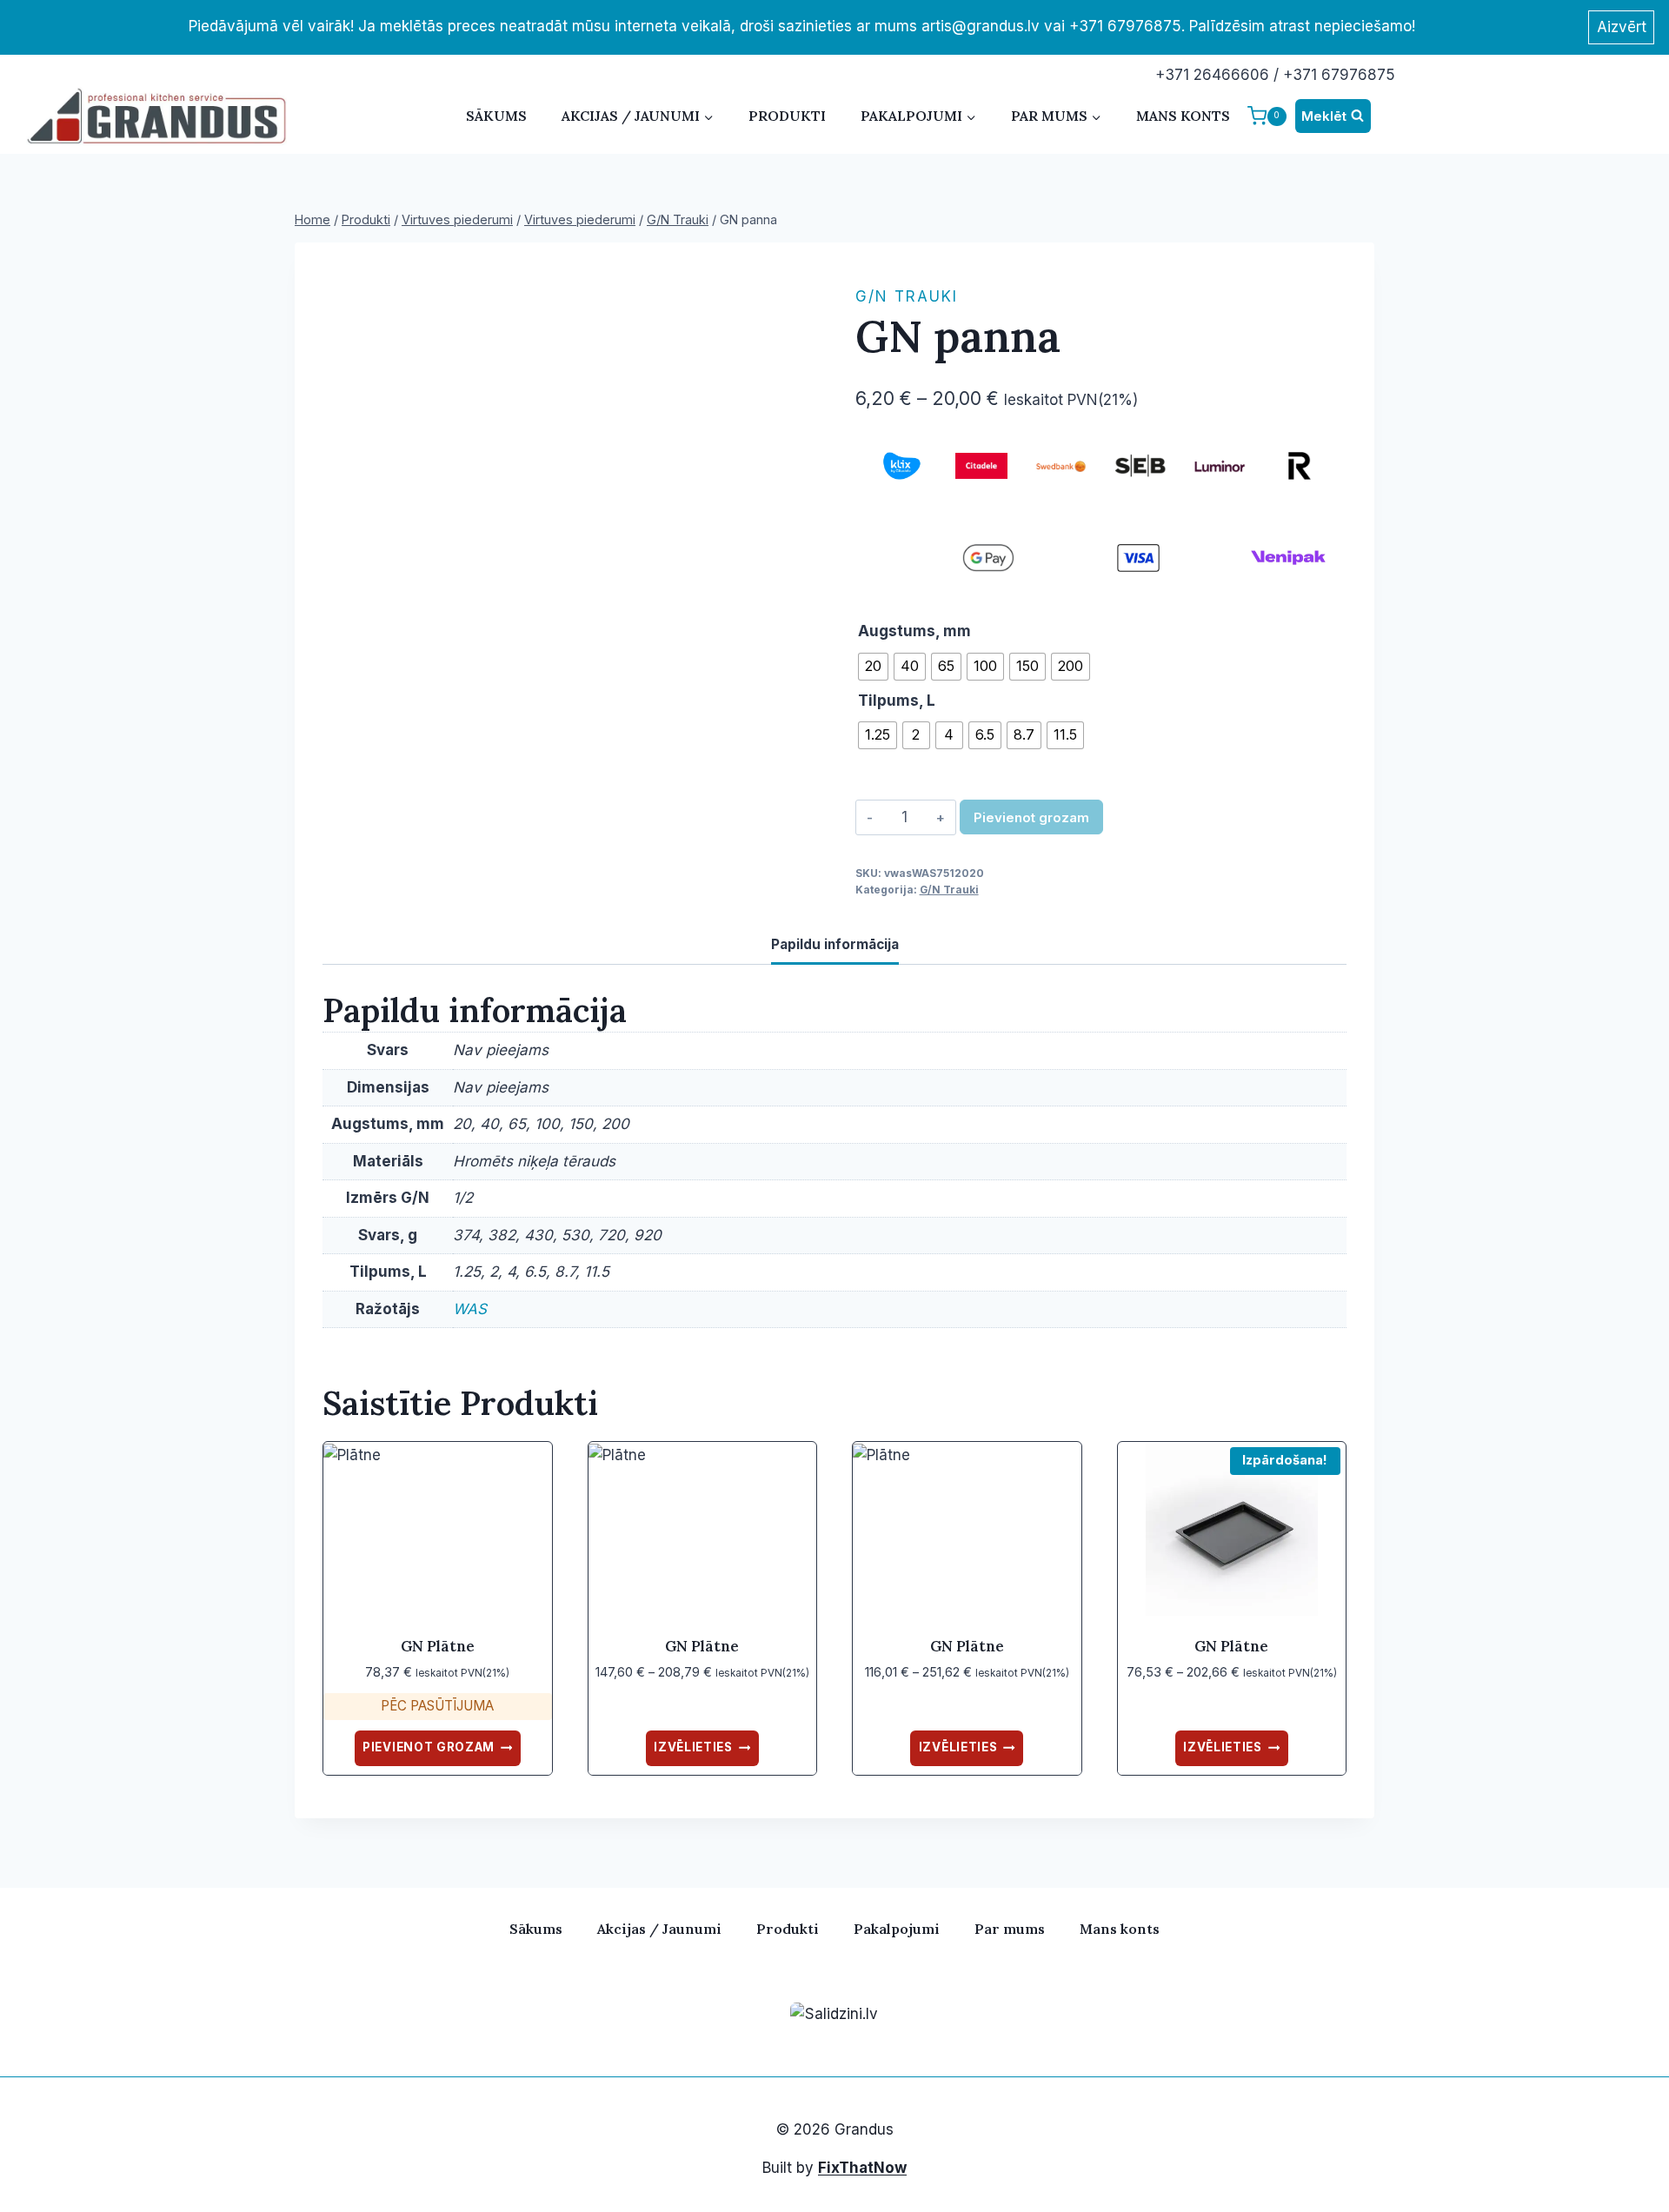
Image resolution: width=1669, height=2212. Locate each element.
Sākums (496, 116)
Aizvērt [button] (1622, 27)
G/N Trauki (907, 296)
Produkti (787, 116)
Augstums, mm (914, 631)
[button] (791, 293)
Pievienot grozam (1031, 817)
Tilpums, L (897, 701)
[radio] (873, 667)
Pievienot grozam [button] (429, 1747)
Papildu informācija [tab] (835, 944)
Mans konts (1183, 116)
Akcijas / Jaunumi (659, 1929)
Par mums (1010, 1929)
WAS (470, 1309)
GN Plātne (438, 1646)
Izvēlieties (693, 1747)
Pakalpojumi (897, 1929)
